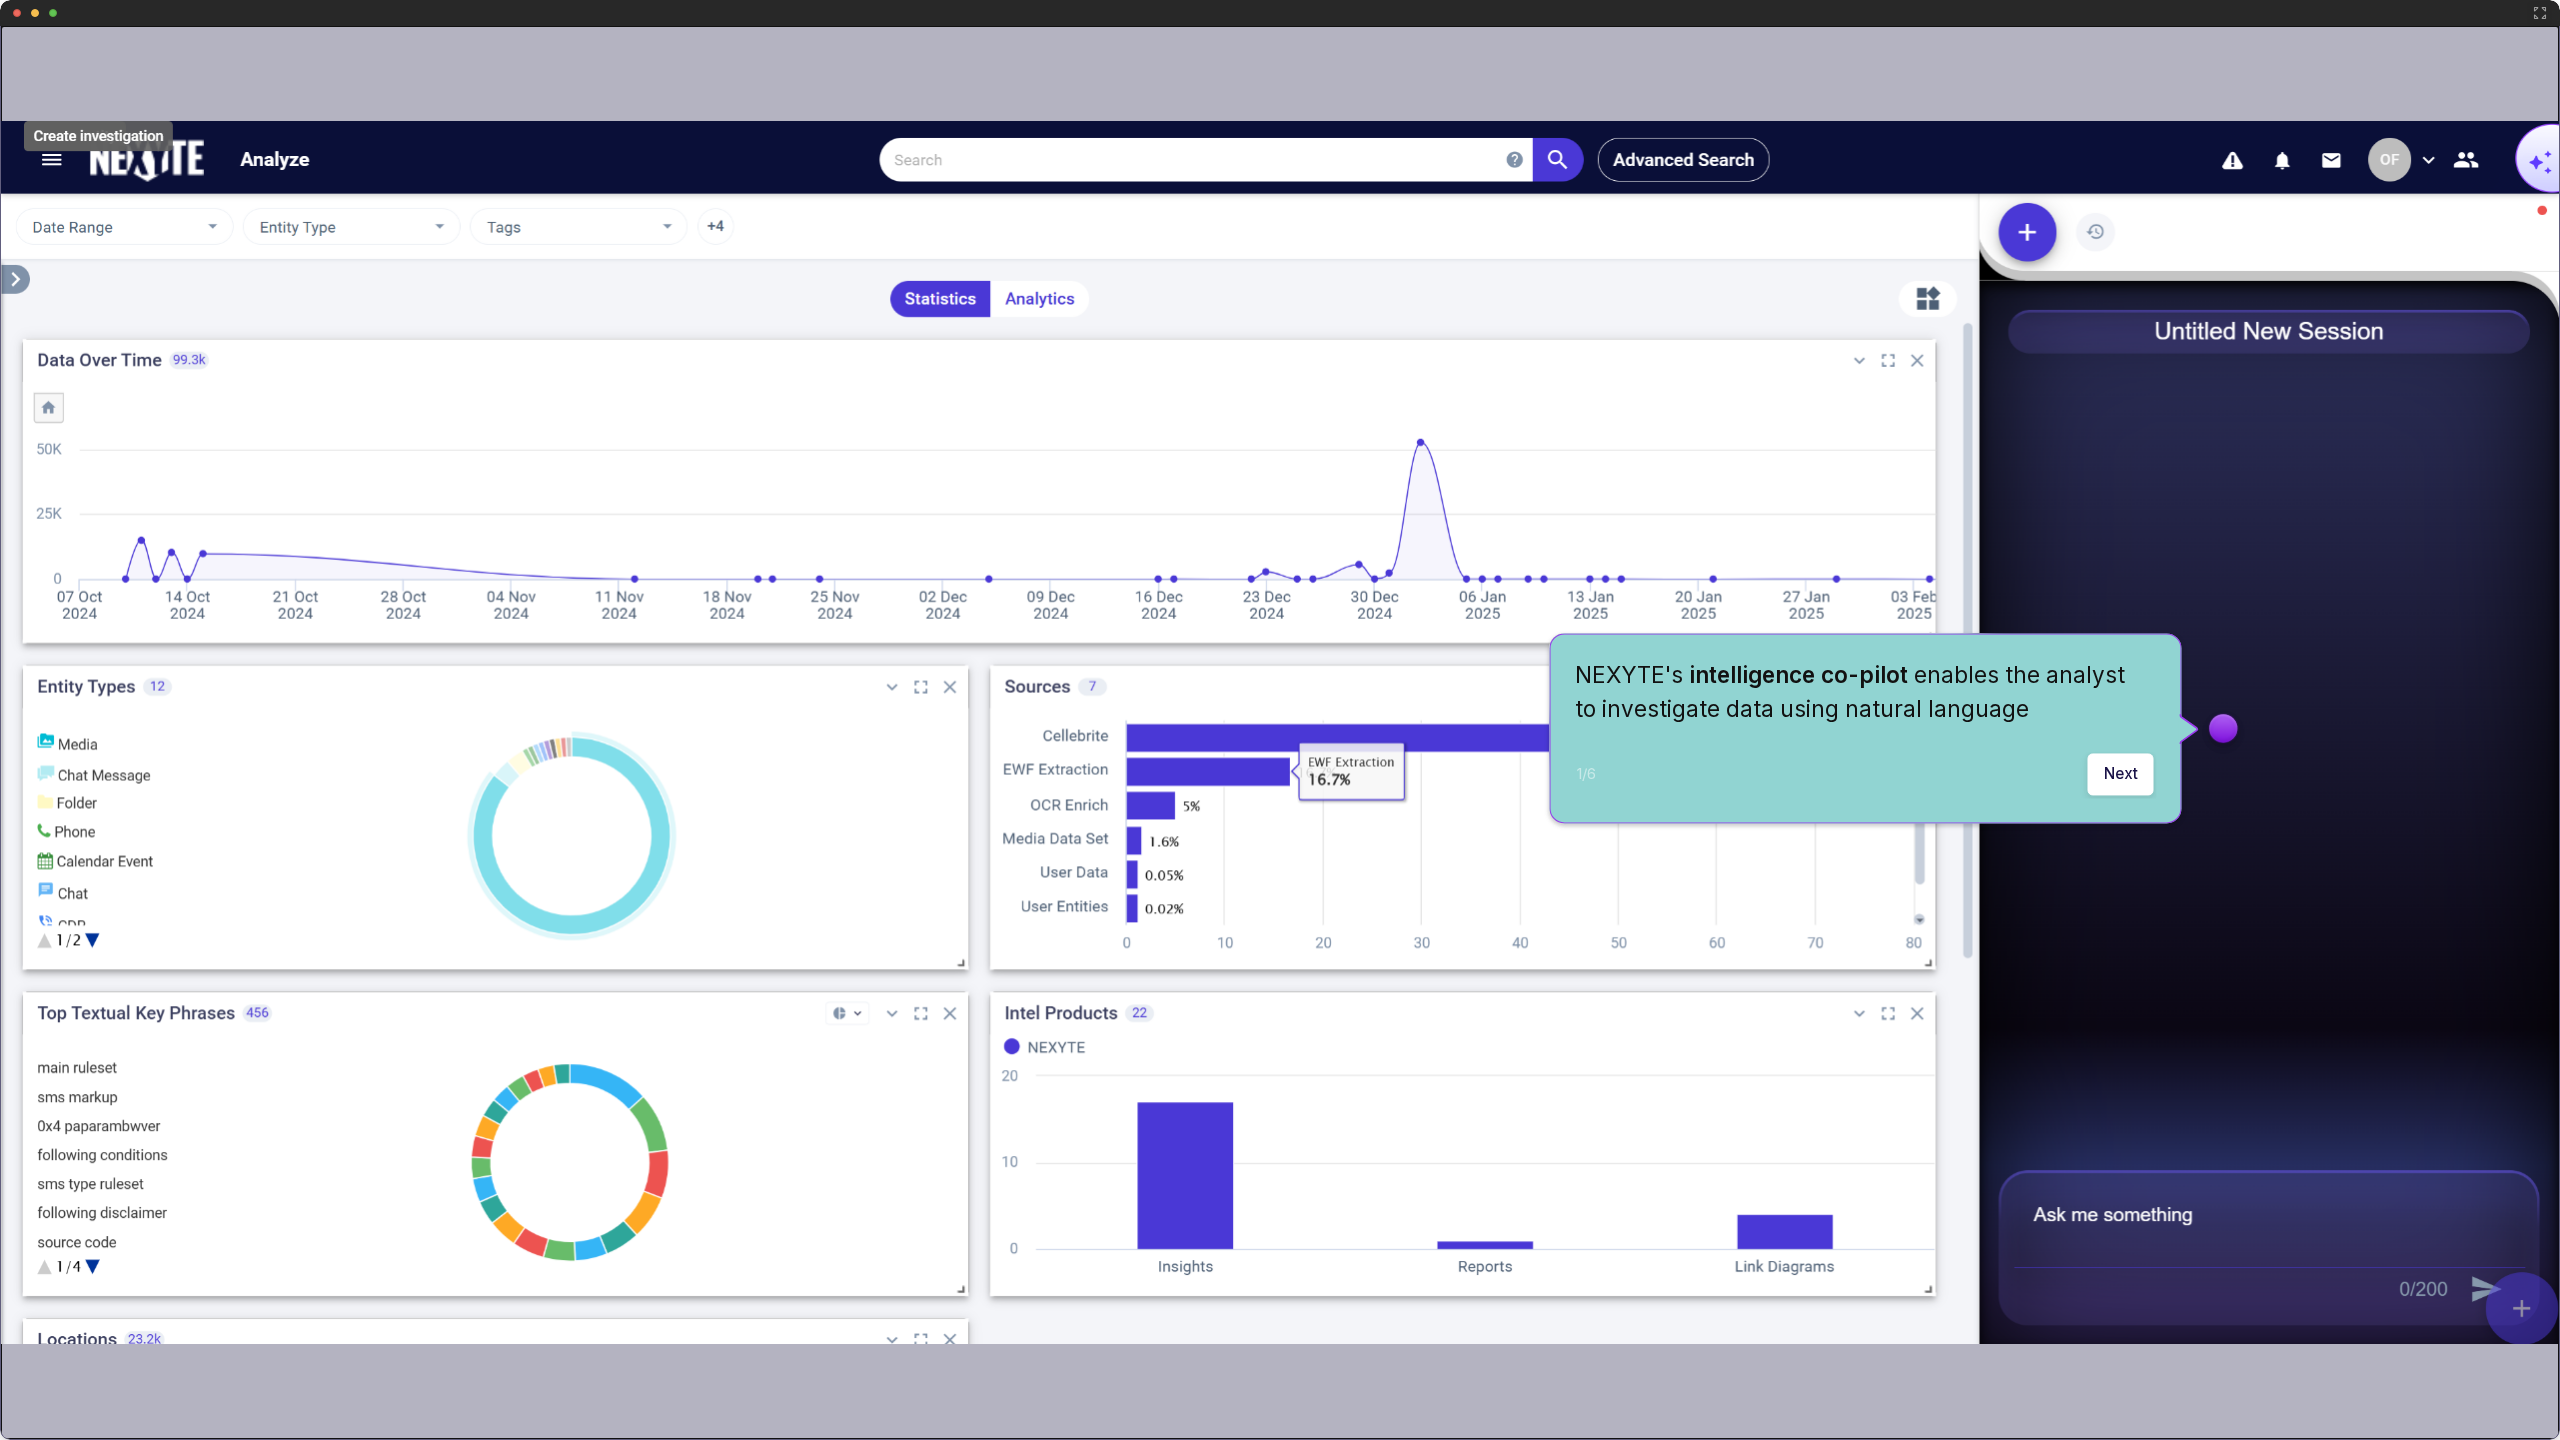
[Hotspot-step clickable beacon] (2223, 728)
